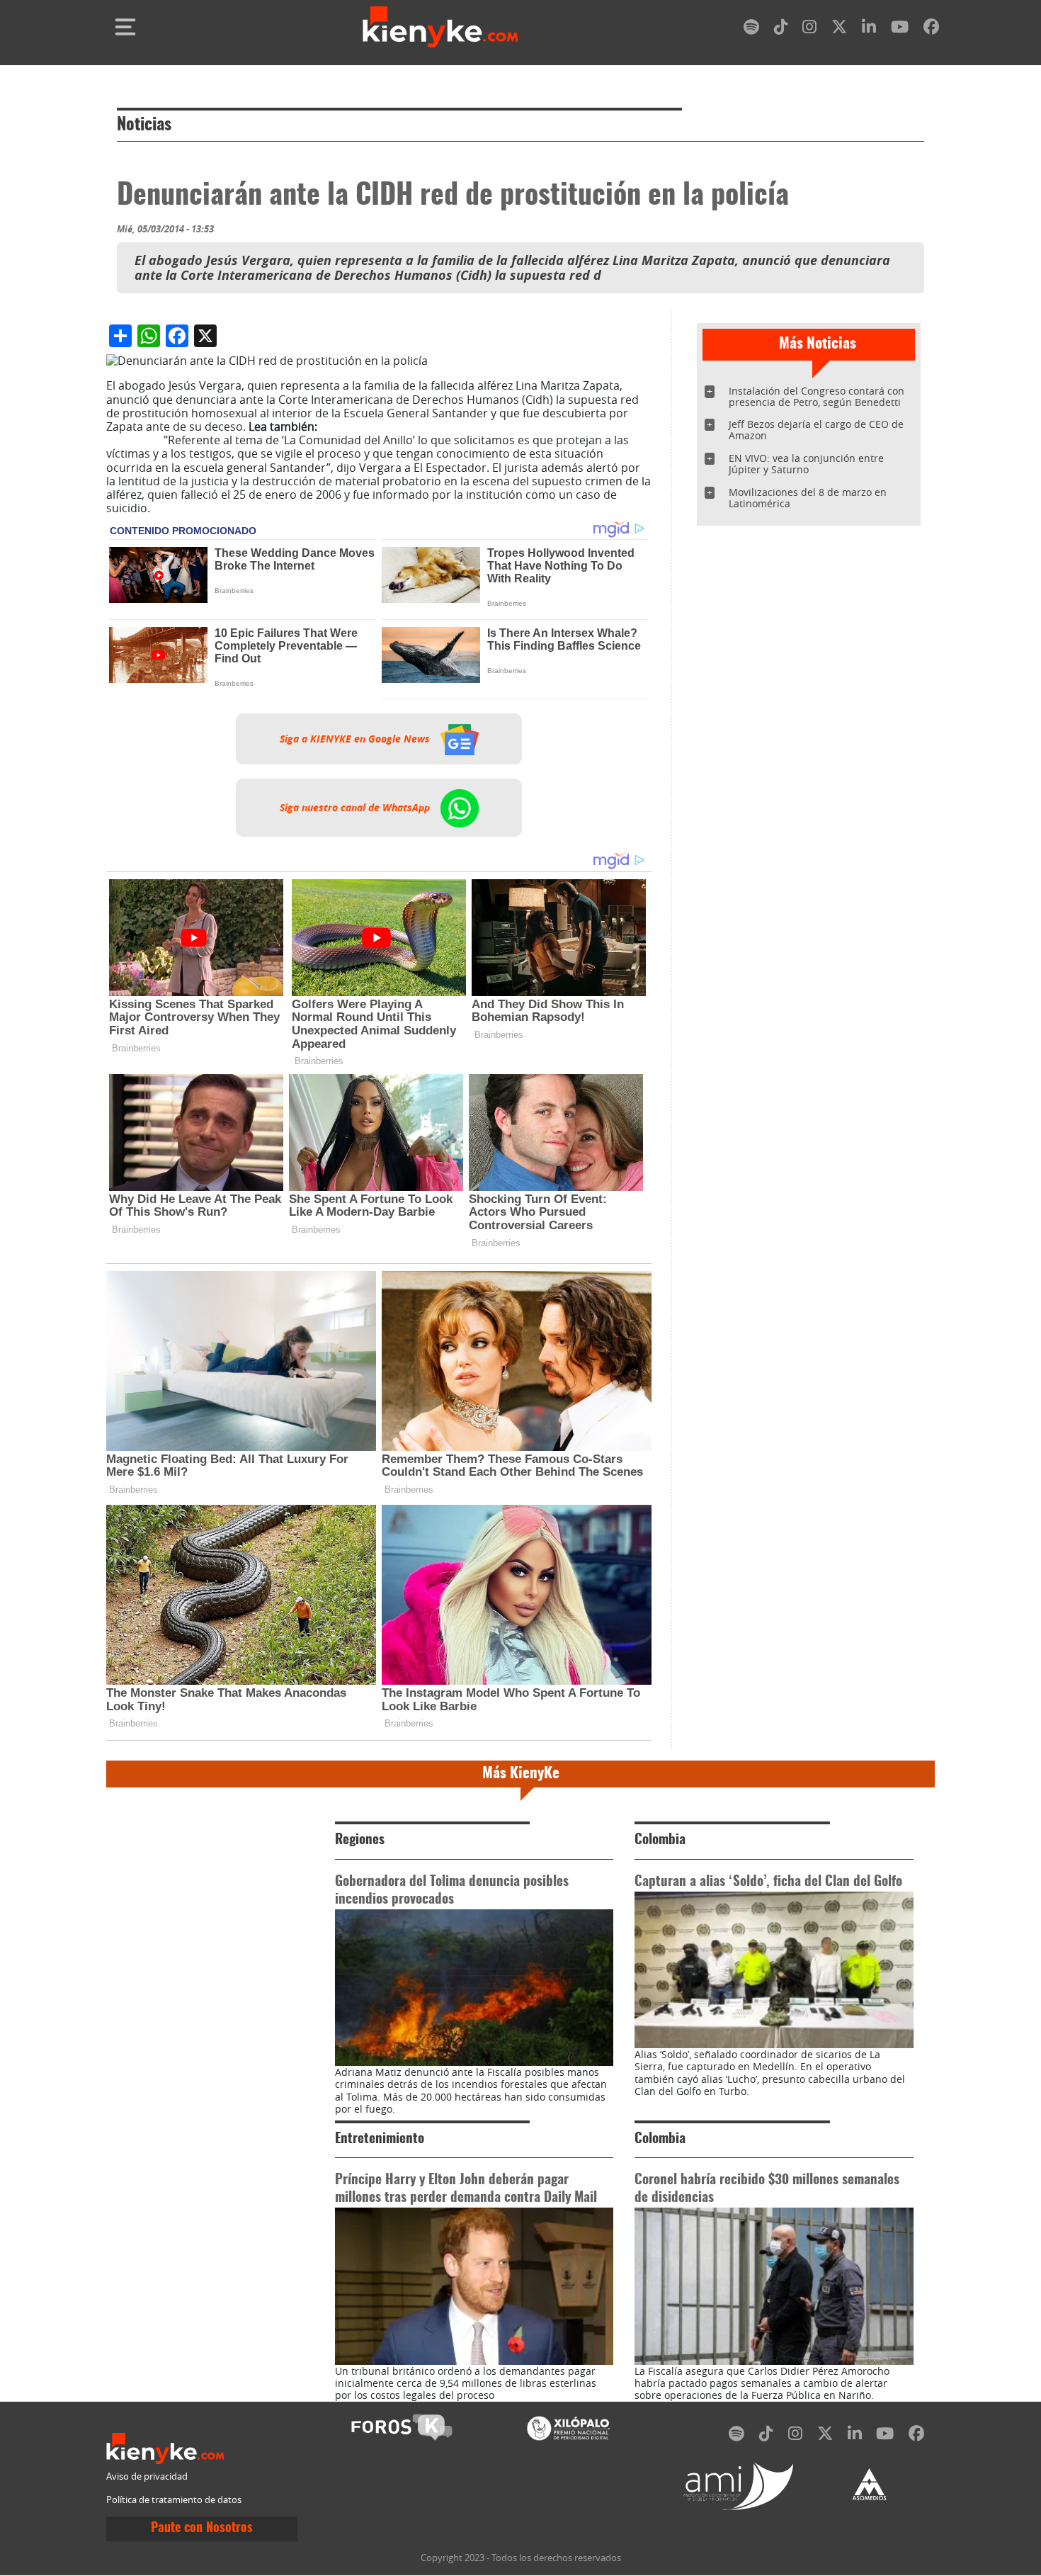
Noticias (144, 125)
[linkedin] (869, 29)
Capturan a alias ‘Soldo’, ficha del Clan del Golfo (768, 1882)
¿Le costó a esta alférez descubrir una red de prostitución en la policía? (375, 433)
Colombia (660, 1840)
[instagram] (809, 29)
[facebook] (931, 29)
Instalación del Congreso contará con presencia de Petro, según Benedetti (817, 396)
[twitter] (839, 29)
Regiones (360, 1840)
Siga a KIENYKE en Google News (356, 739)
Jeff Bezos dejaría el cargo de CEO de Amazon (816, 430)
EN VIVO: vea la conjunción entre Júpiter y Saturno (806, 464)
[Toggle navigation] (125, 27)
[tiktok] (781, 29)
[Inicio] (440, 27)
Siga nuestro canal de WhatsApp (356, 808)
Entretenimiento (380, 2139)
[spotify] (751, 29)
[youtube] (900, 29)
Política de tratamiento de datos (174, 2500)
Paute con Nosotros (202, 2529)
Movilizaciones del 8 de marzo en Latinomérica (808, 498)
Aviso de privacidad (147, 2476)
